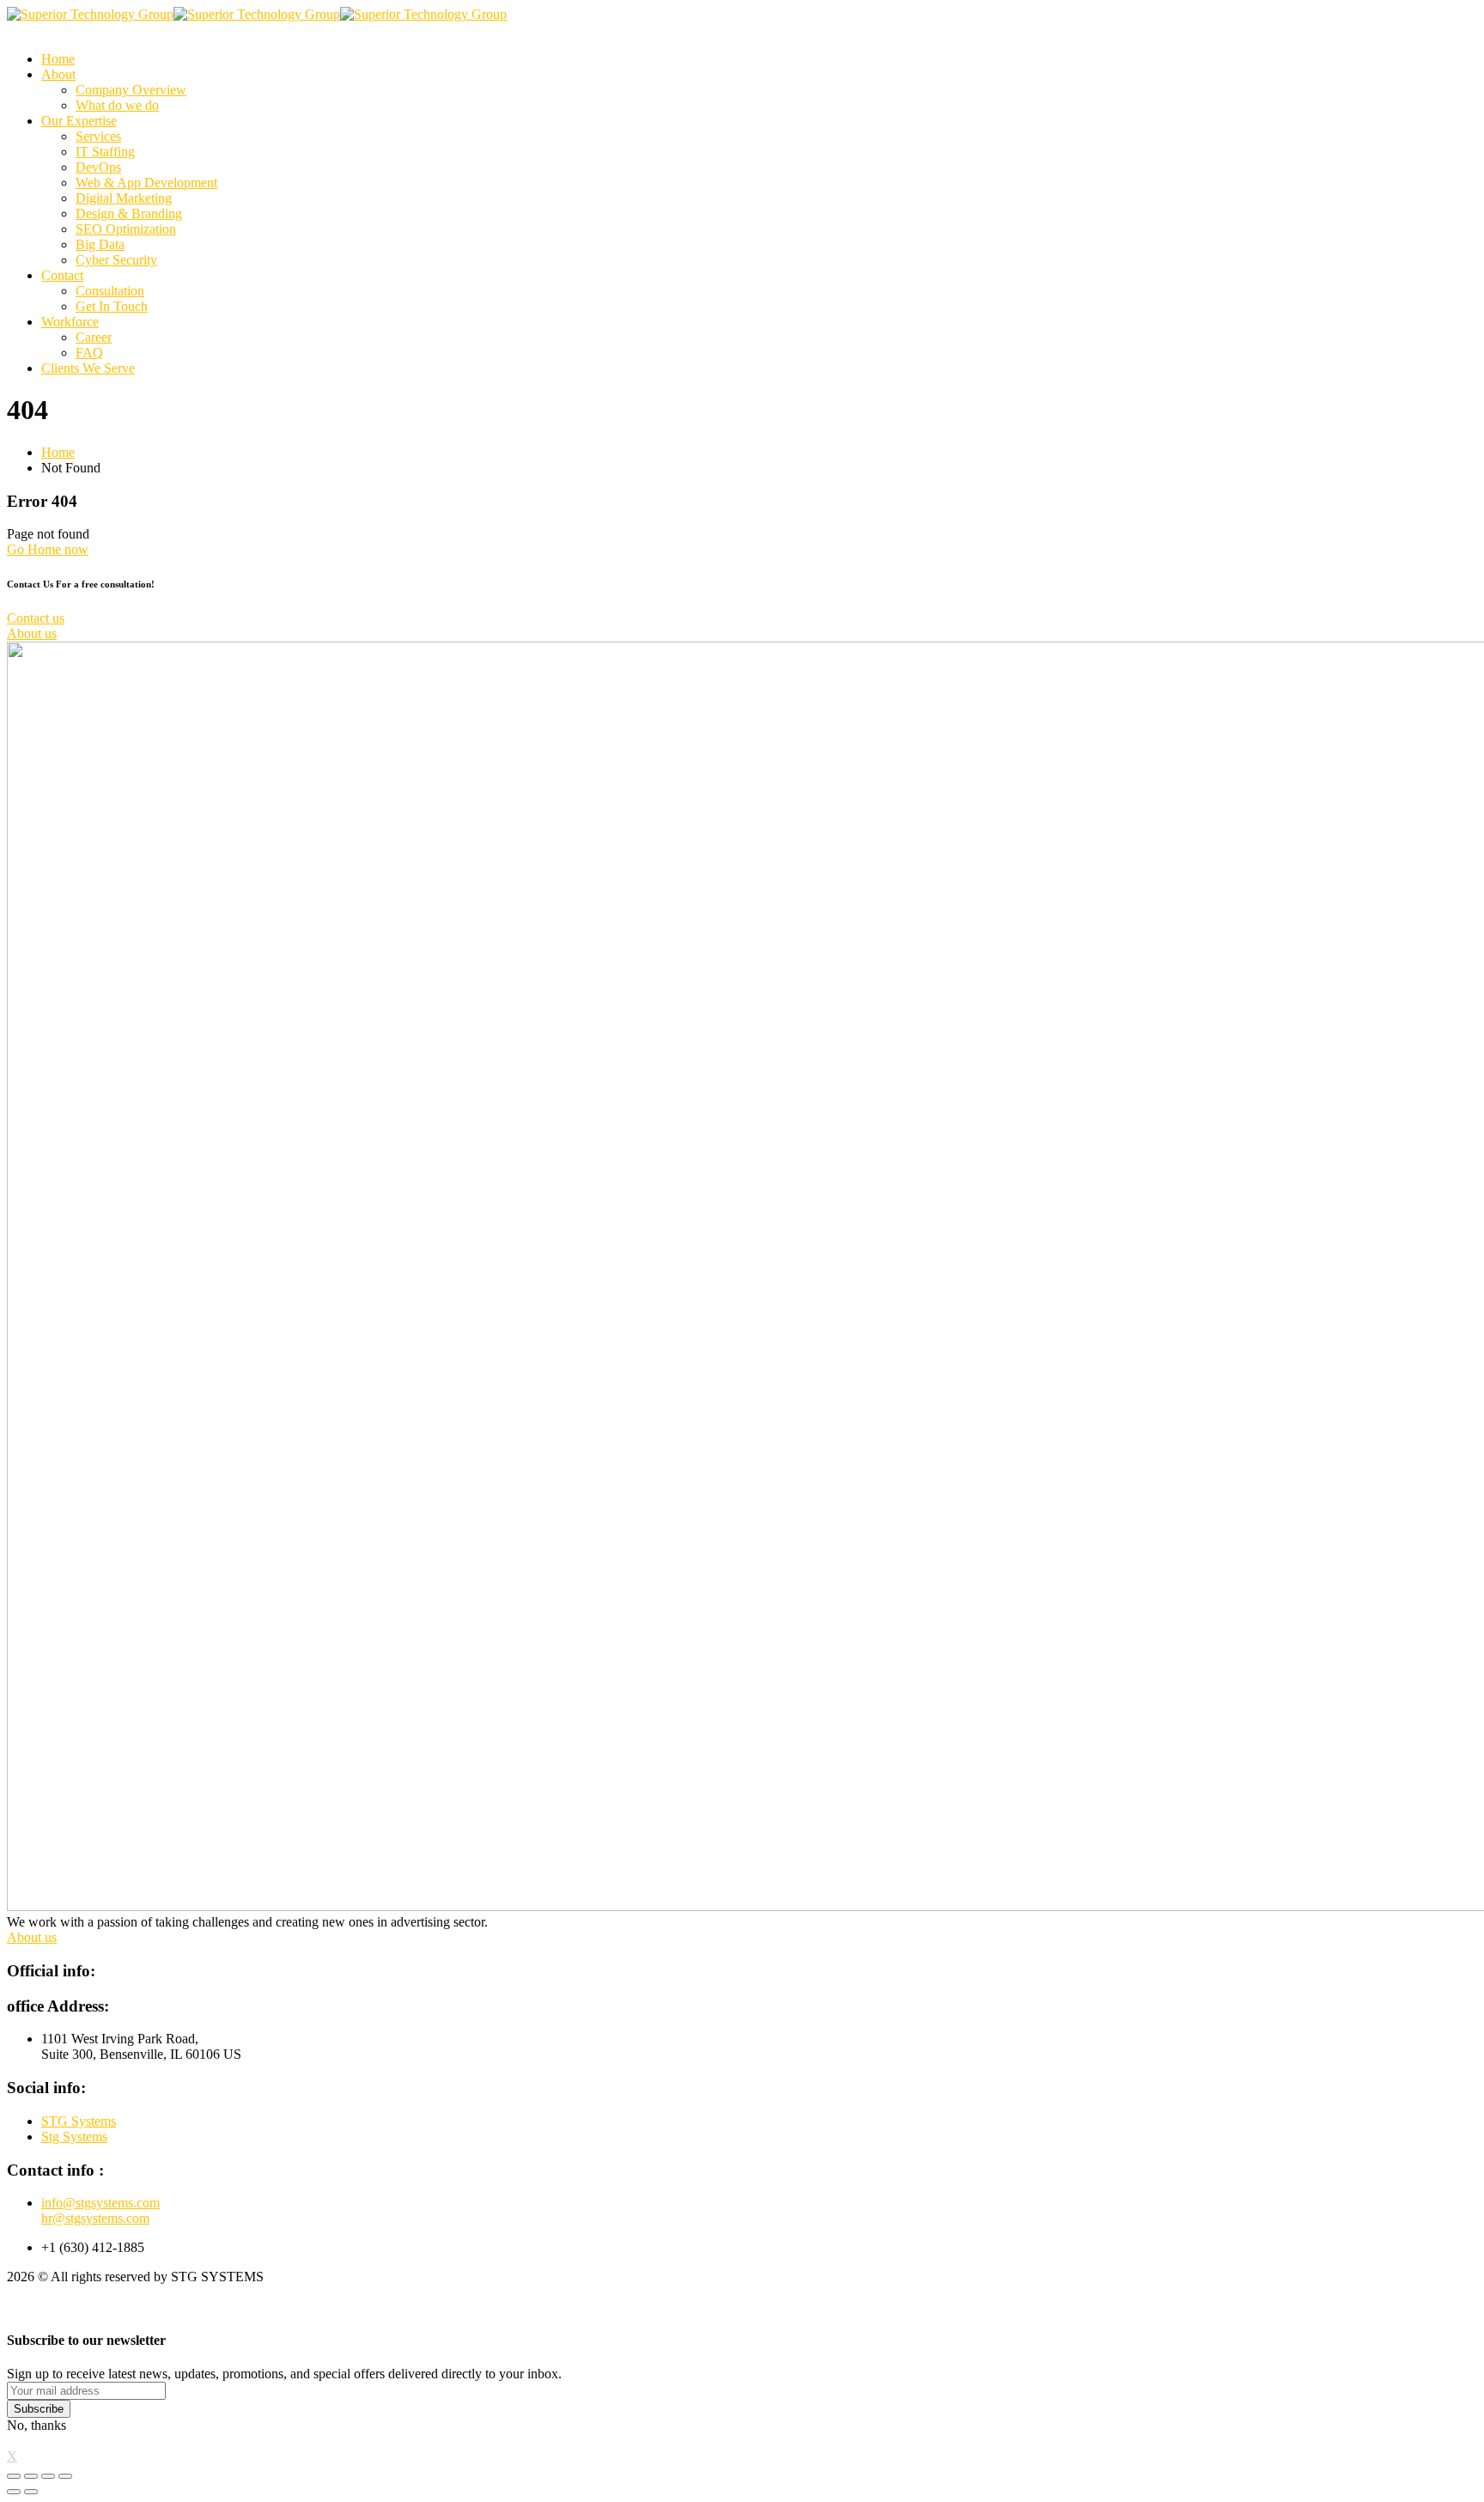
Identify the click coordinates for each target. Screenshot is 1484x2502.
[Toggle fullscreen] (48, 2476)
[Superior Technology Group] (90, 14)
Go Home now (48, 549)
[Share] (31, 2476)
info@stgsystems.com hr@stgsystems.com (100, 2210)
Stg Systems (74, 2137)
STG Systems (79, 2121)
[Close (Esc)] (14, 2476)
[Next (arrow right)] (31, 2492)
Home (58, 452)
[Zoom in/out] (65, 2476)
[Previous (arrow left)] (14, 2492)
